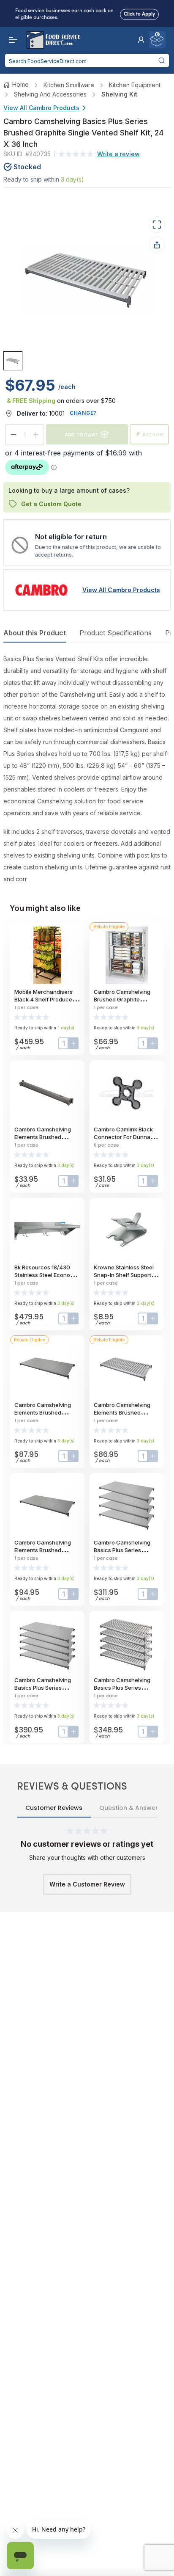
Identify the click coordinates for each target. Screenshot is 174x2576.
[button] (141, 40)
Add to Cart (82, 434)
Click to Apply (139, 13)
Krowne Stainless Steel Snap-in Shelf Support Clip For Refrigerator (124, 1275)
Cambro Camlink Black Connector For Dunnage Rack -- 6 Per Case (125, 1137)
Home (20, 84)
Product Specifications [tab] (116, 633)
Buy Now (153, 434)
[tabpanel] (87, 769)
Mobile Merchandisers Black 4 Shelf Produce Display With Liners (43, 999)
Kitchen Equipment (135, 85)
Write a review (118, 154)
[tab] (13, 360)
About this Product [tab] (35, 633)
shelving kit (119, 94)
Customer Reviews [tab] (54, 1808)
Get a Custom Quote (51, 504)
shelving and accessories (50, 94)
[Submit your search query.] (161, 61)
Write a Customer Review (87, 1884)
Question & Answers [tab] (130, 1808)
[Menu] (11, 40)
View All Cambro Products (41, 108)
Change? (83, 413)
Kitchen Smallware (69, 85)
